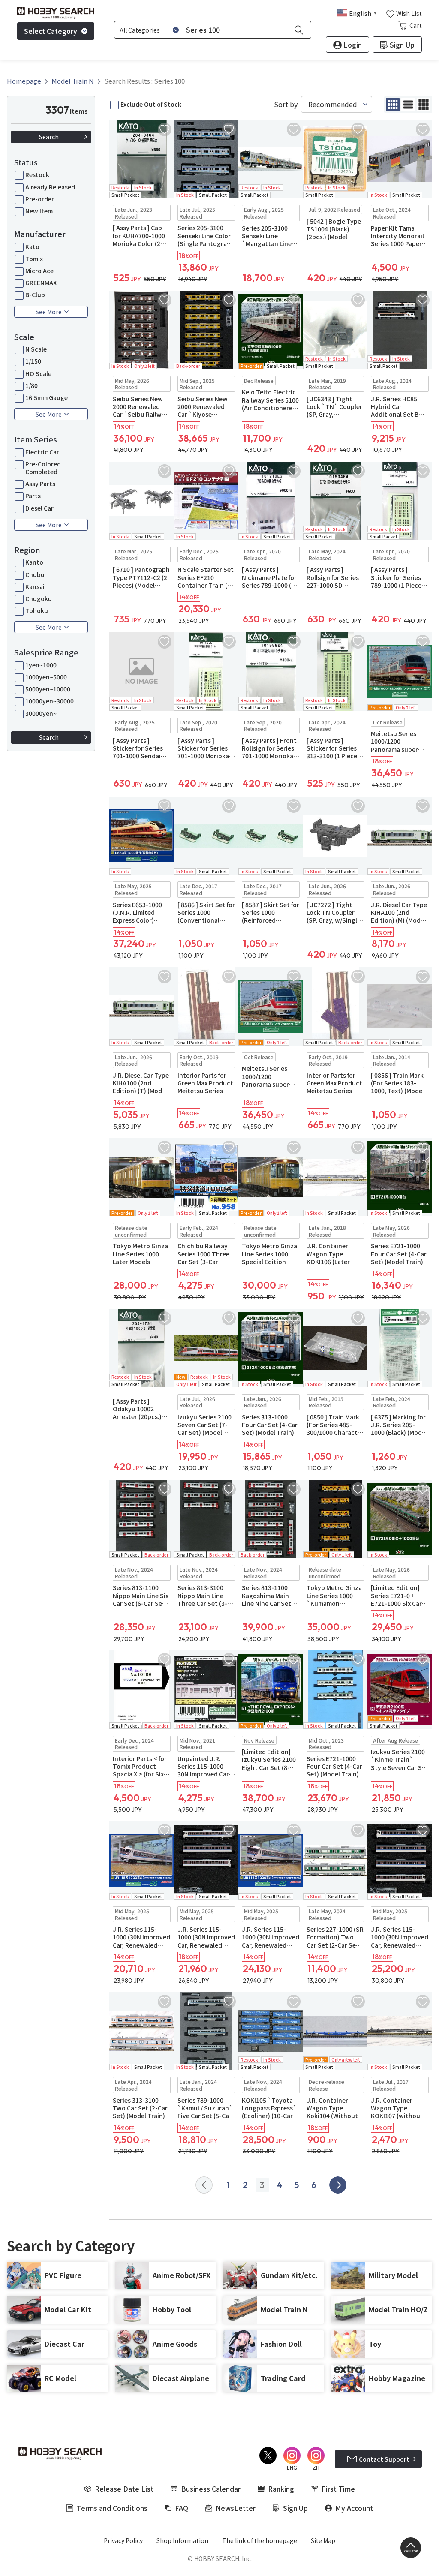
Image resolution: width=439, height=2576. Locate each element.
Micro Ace (39, 271)
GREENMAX (41, 283)
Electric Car (42, 452)
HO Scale (38, 373)
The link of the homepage (260, 2540)
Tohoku (37, 610)
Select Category (51, 31)
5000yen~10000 (48, 689)
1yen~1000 (41, 665)
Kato (32, 246)
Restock (37, 174)
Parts (33, 496)
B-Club (35, 295)
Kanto (34, 562)
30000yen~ (41, 713)
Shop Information (182, 2540)
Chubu (35, 574)
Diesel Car (39, 508)
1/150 (33, 361)
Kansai (35, 586)
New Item (39, 211)
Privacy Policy (123, 2540)
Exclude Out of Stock (151, 104)
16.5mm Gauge (47, 397)
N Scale (36, 349)
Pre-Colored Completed (43, 468)
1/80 (32, 385)
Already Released (50, 187)
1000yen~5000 (46, 677)
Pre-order (40, 199)
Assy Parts (40, 484)
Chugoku (39, 598)
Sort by (286, 104)
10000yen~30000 (50, 701)
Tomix (34, 259)
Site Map (323, 2540)
